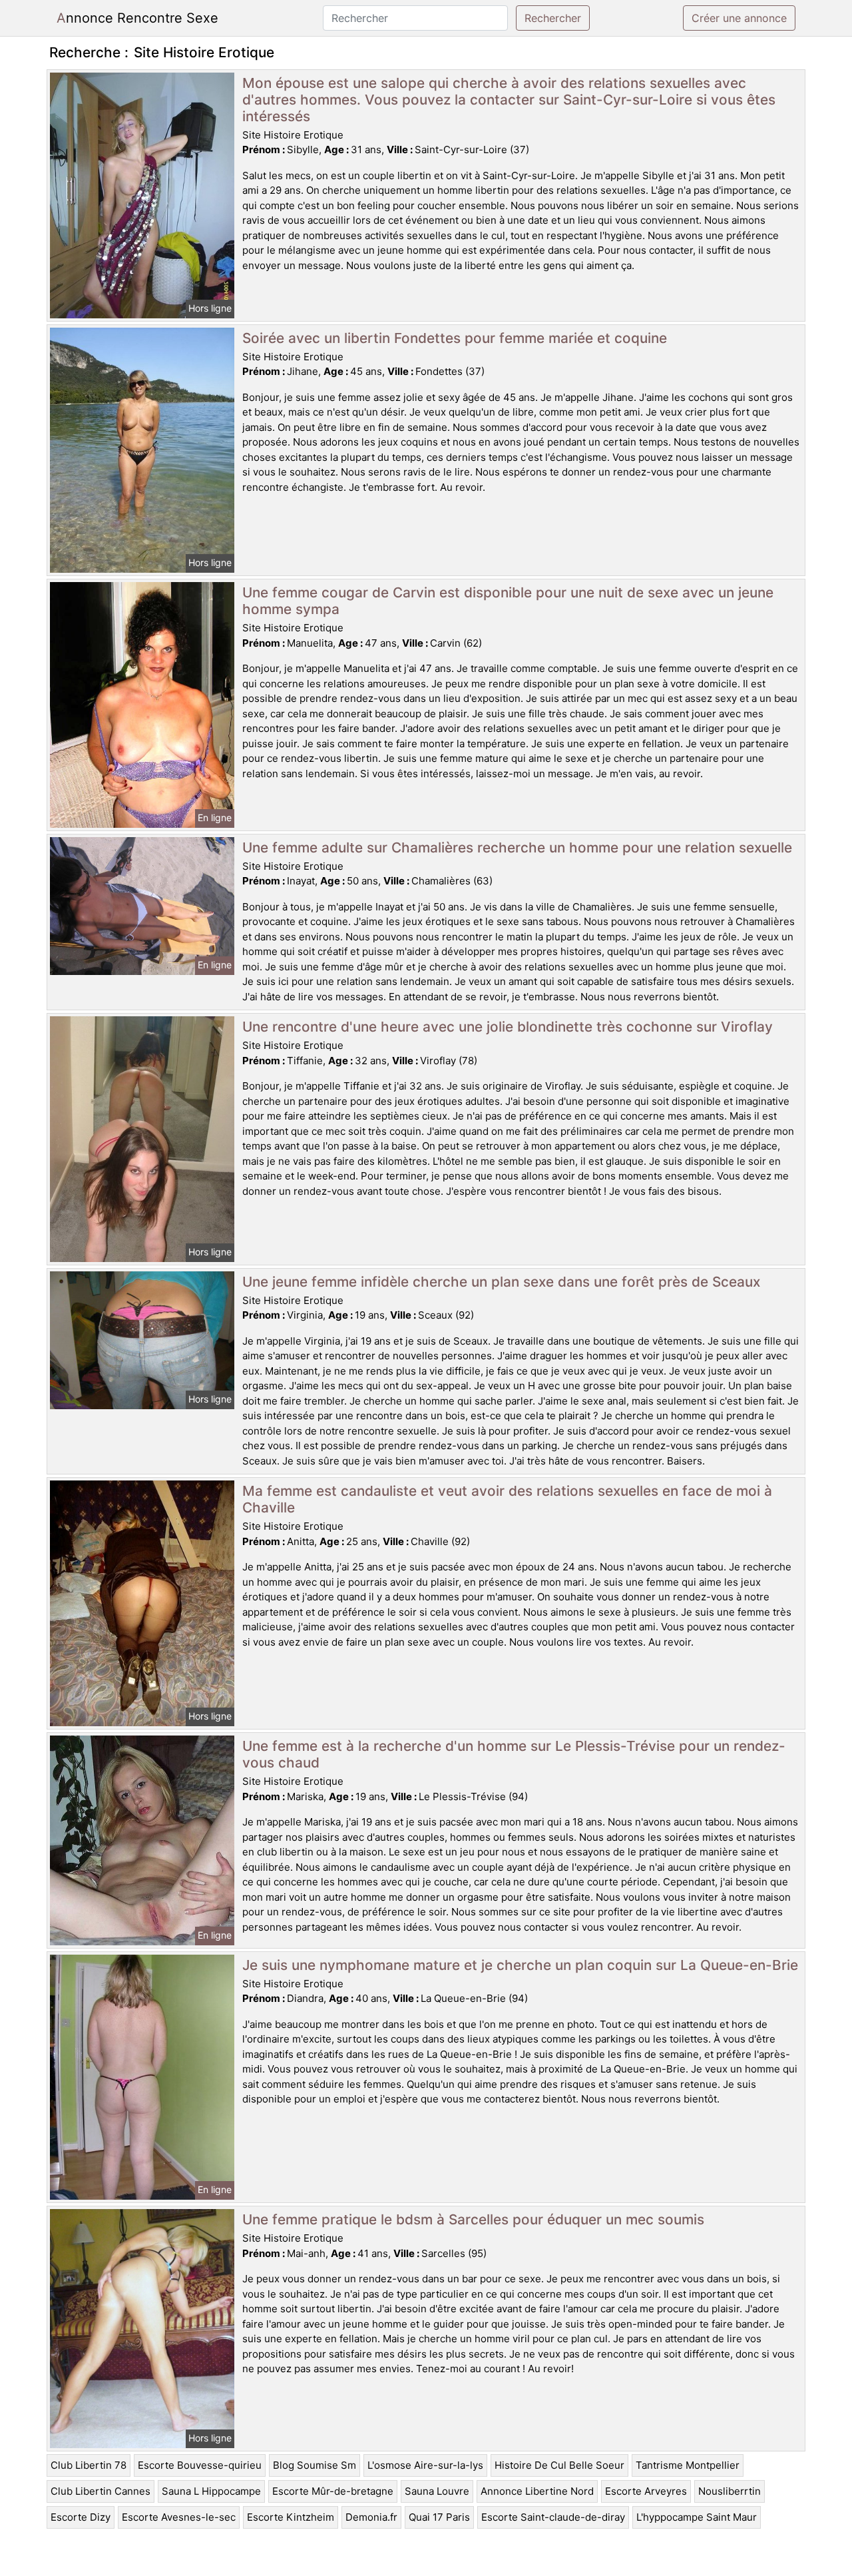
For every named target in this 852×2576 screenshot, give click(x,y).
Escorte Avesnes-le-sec (179, 2517)
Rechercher (553, 18)
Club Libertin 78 (89, 2465)
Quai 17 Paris (439, 2517)
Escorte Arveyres (646, 2491)
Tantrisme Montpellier (688, 2465)
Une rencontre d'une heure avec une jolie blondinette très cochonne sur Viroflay (508, 1027)
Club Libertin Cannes (101, 2491)
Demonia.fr (371, 2517)
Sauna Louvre (437, 2491)
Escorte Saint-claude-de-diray (553, 2517)
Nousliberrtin (730, 2491)
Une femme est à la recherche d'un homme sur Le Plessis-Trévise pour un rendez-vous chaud (514, 1754)
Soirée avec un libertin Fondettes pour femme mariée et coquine (455, 338)
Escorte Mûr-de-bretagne (333, 2491)
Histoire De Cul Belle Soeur (559, 2465)
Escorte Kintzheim (291, 2517)
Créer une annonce (739, 18)
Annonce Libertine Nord (537, 2491)
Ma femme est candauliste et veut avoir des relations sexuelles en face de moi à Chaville (507, 1499)
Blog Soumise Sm (315, 2465)
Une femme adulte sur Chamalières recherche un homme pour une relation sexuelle (517, 847)
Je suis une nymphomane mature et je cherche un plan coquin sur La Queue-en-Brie (520, 1965)
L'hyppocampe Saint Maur (697, 2517)
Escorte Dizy (81, 2517)
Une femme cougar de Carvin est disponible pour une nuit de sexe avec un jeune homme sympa (508, 601)
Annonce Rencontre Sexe (137, 18)
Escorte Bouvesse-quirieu (200, 2465)
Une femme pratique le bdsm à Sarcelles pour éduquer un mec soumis (473, 2219)
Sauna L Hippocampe (211, 2491)
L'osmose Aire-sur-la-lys (425, 2465)
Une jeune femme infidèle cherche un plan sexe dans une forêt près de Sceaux (501, 1282)
